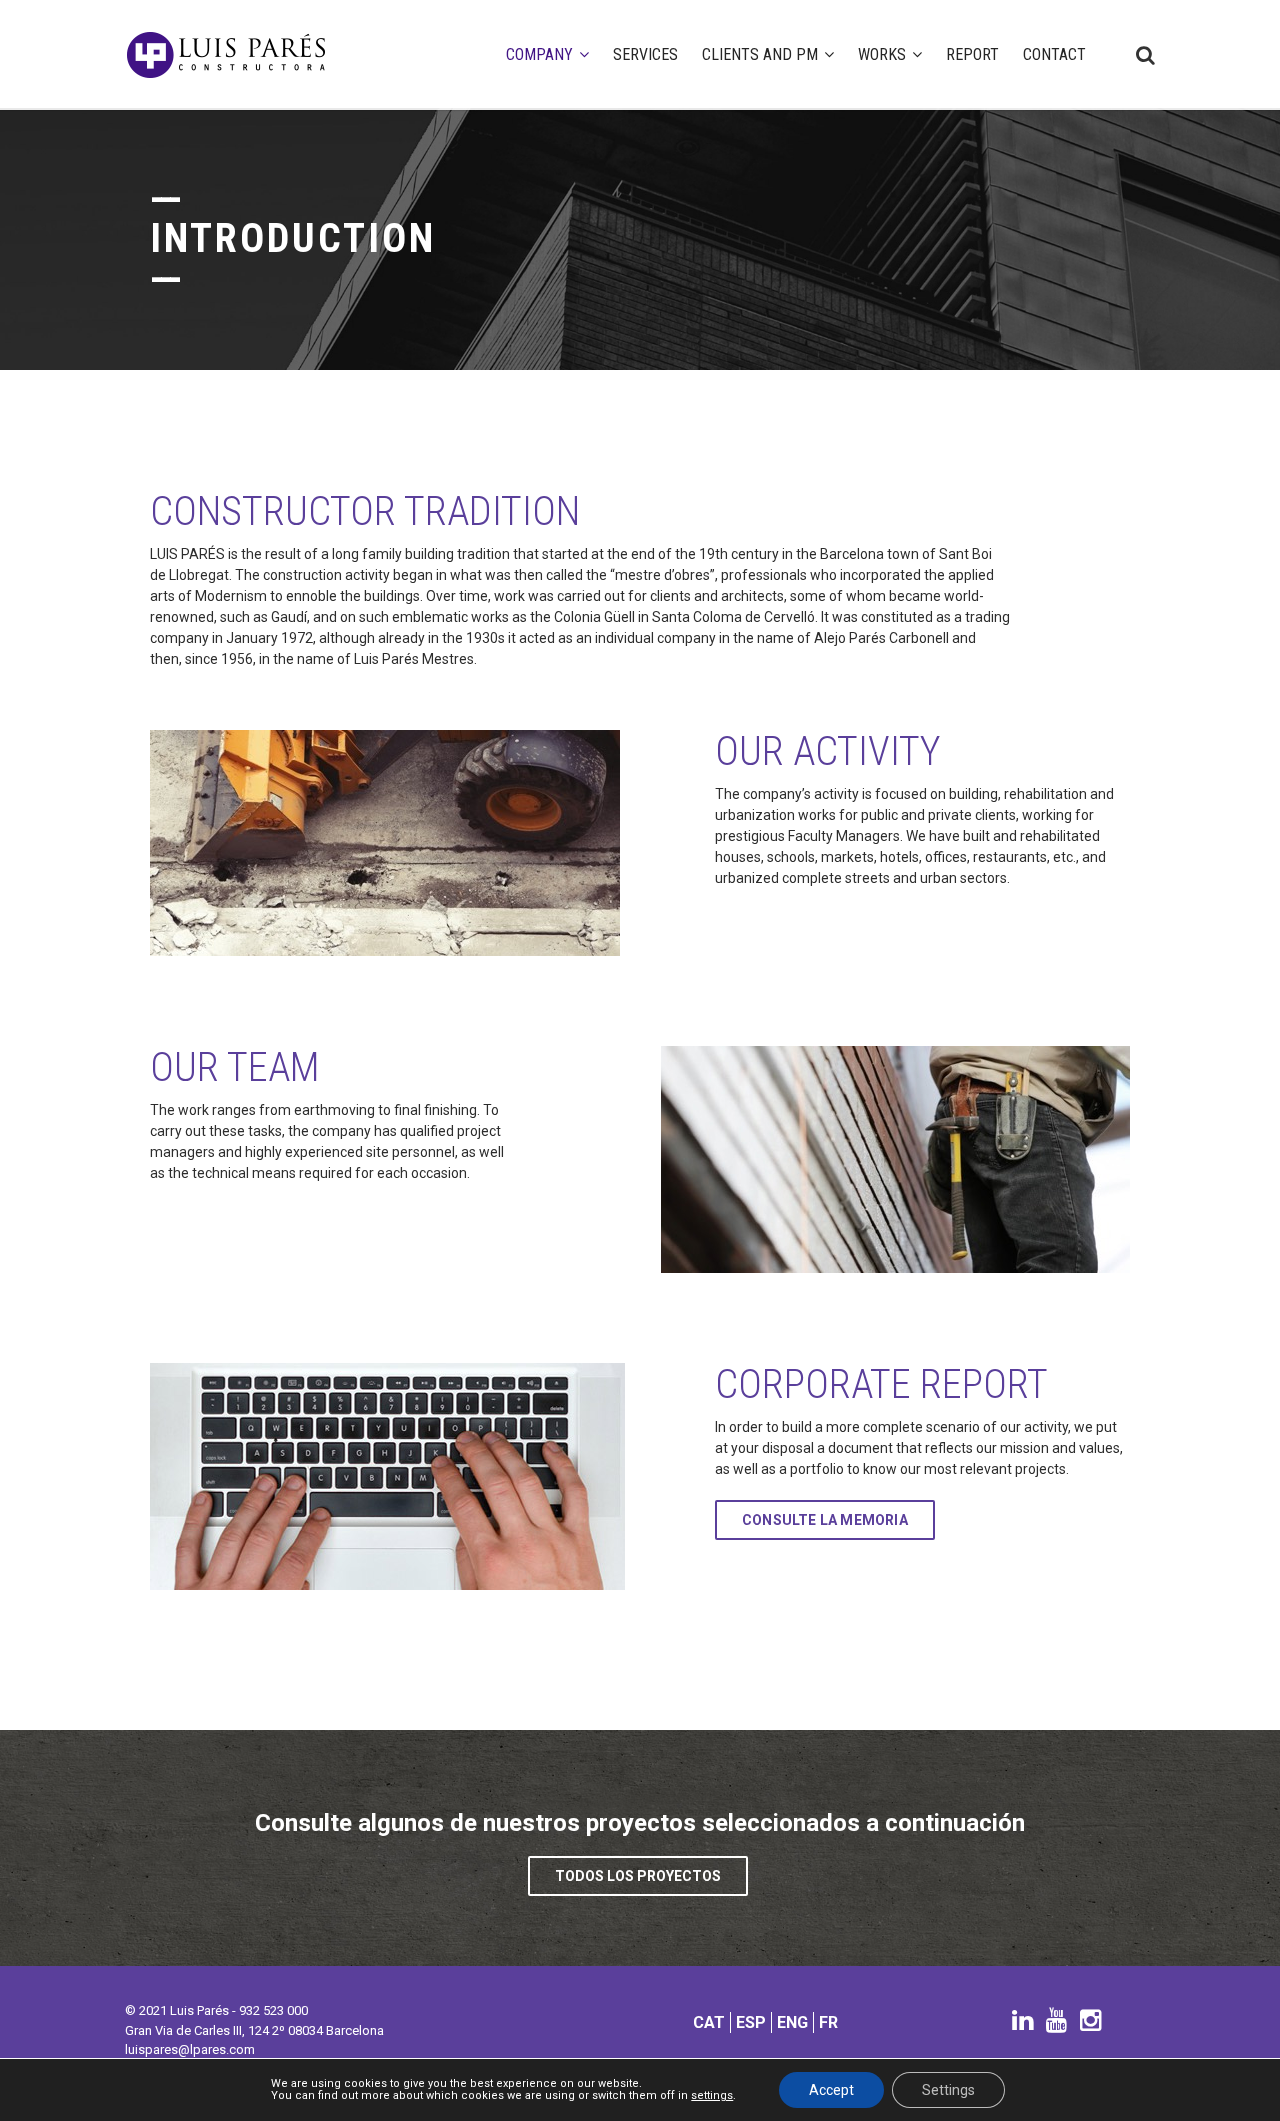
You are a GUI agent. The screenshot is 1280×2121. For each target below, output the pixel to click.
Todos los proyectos (638, 1876)
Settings (948, 2090)
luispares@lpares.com (190, 2049)
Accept (831, 2090)
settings (712, 2096)
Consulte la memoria (825, 1520)
